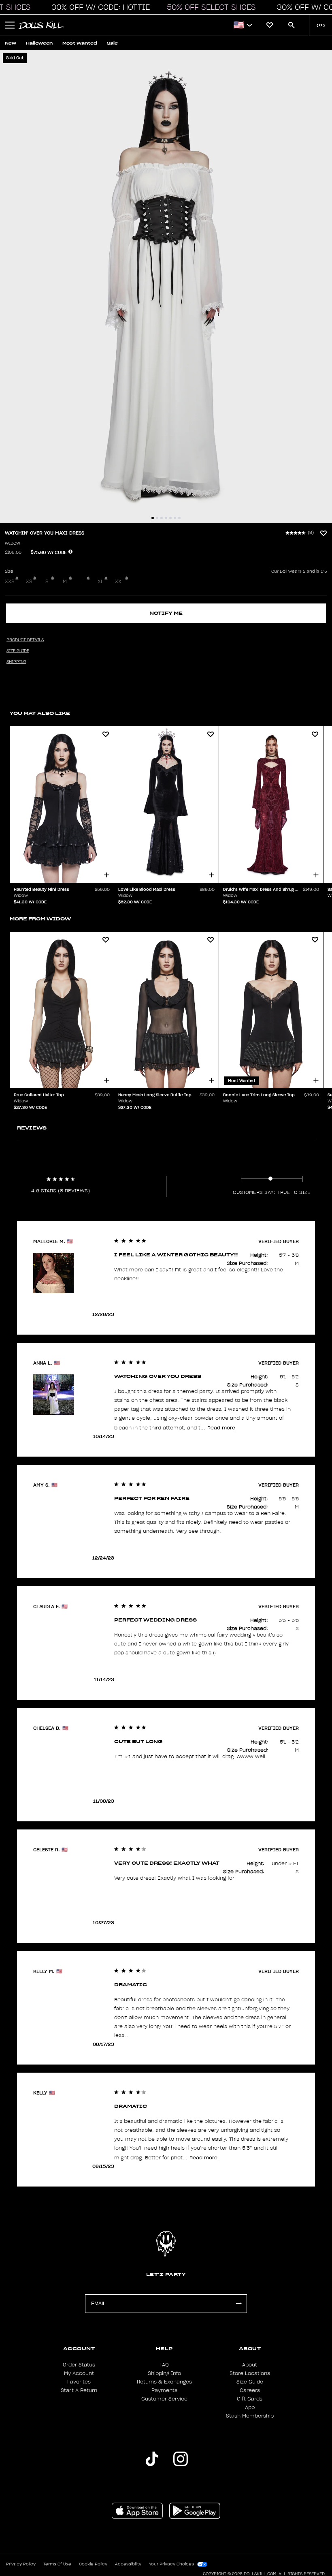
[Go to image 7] (179, 518)
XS (29, 582)
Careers (250, 2390)
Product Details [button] (25, 640)
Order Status (79, 2365)
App (250, 2407)
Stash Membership (250, 2416)
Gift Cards (250, 2399)
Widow (13, 543)
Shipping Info (164, 2373)
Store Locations (250, 2373)
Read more (221, 1428)
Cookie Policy (93, 2564)
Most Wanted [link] (80, 43)
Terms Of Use (57, 2564)
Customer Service (164, 2399)
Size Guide (250, 2382)
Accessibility (128, 2564)
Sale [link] (112, 43)
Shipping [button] (16, 662)
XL (101, 582)
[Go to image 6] (175, 518)
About (250, 2365)
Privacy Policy (21, 2564)
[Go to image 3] (162, 518)
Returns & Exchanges (164, 2382)
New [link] (11, 43)
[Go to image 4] (166, 518)
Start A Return (79, 2390)
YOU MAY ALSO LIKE (40, 713)
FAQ (164, 2365)
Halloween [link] (39, 43)
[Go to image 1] (153, 518)
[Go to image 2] (157, 518)
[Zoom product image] (166, 287)
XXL (120, 582)
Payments (164, 2390)
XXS (10, 582)
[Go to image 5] (170, 518)
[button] (98, 7)
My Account (79, 2373)
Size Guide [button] (18, 651)
